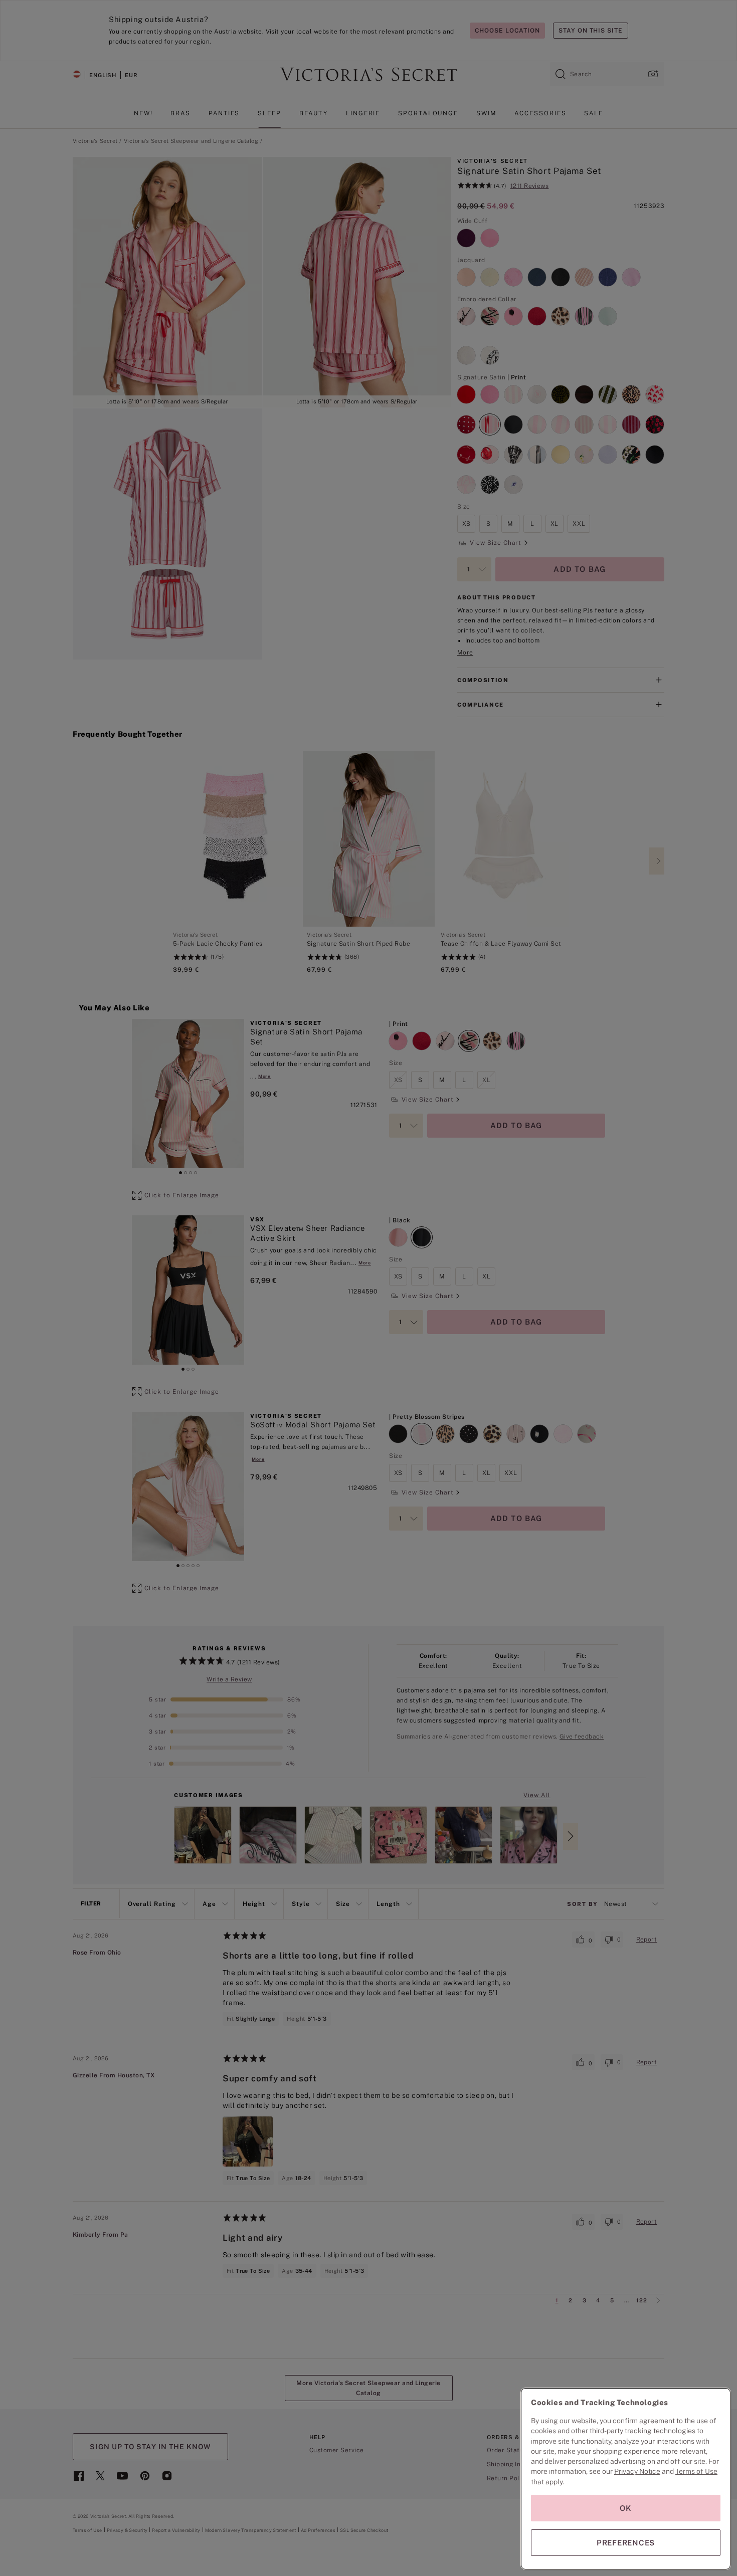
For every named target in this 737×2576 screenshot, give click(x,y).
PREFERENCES (626, 2543)
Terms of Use (696, 2471)
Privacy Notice (637, 2471)
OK (626, 2508)
